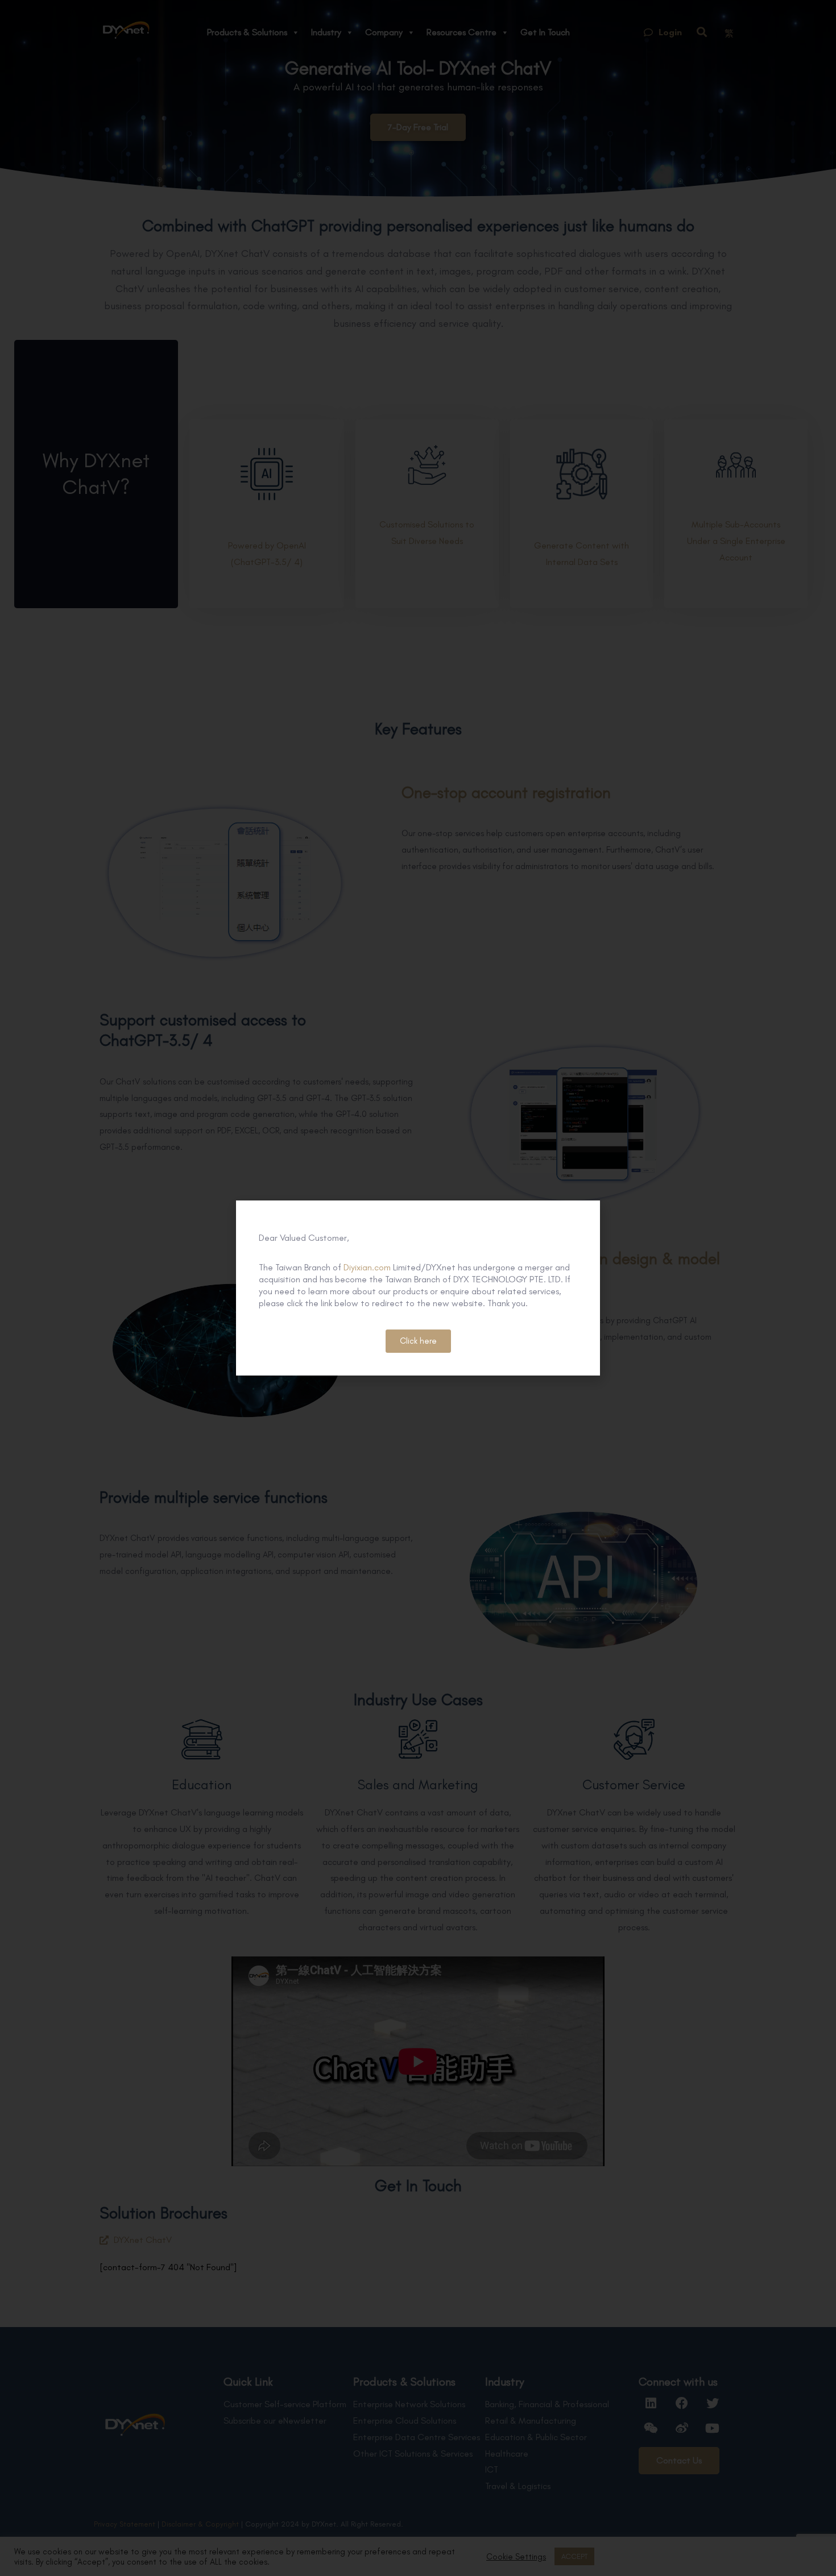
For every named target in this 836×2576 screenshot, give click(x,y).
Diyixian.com (367, 1267)
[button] (418, 1341)
